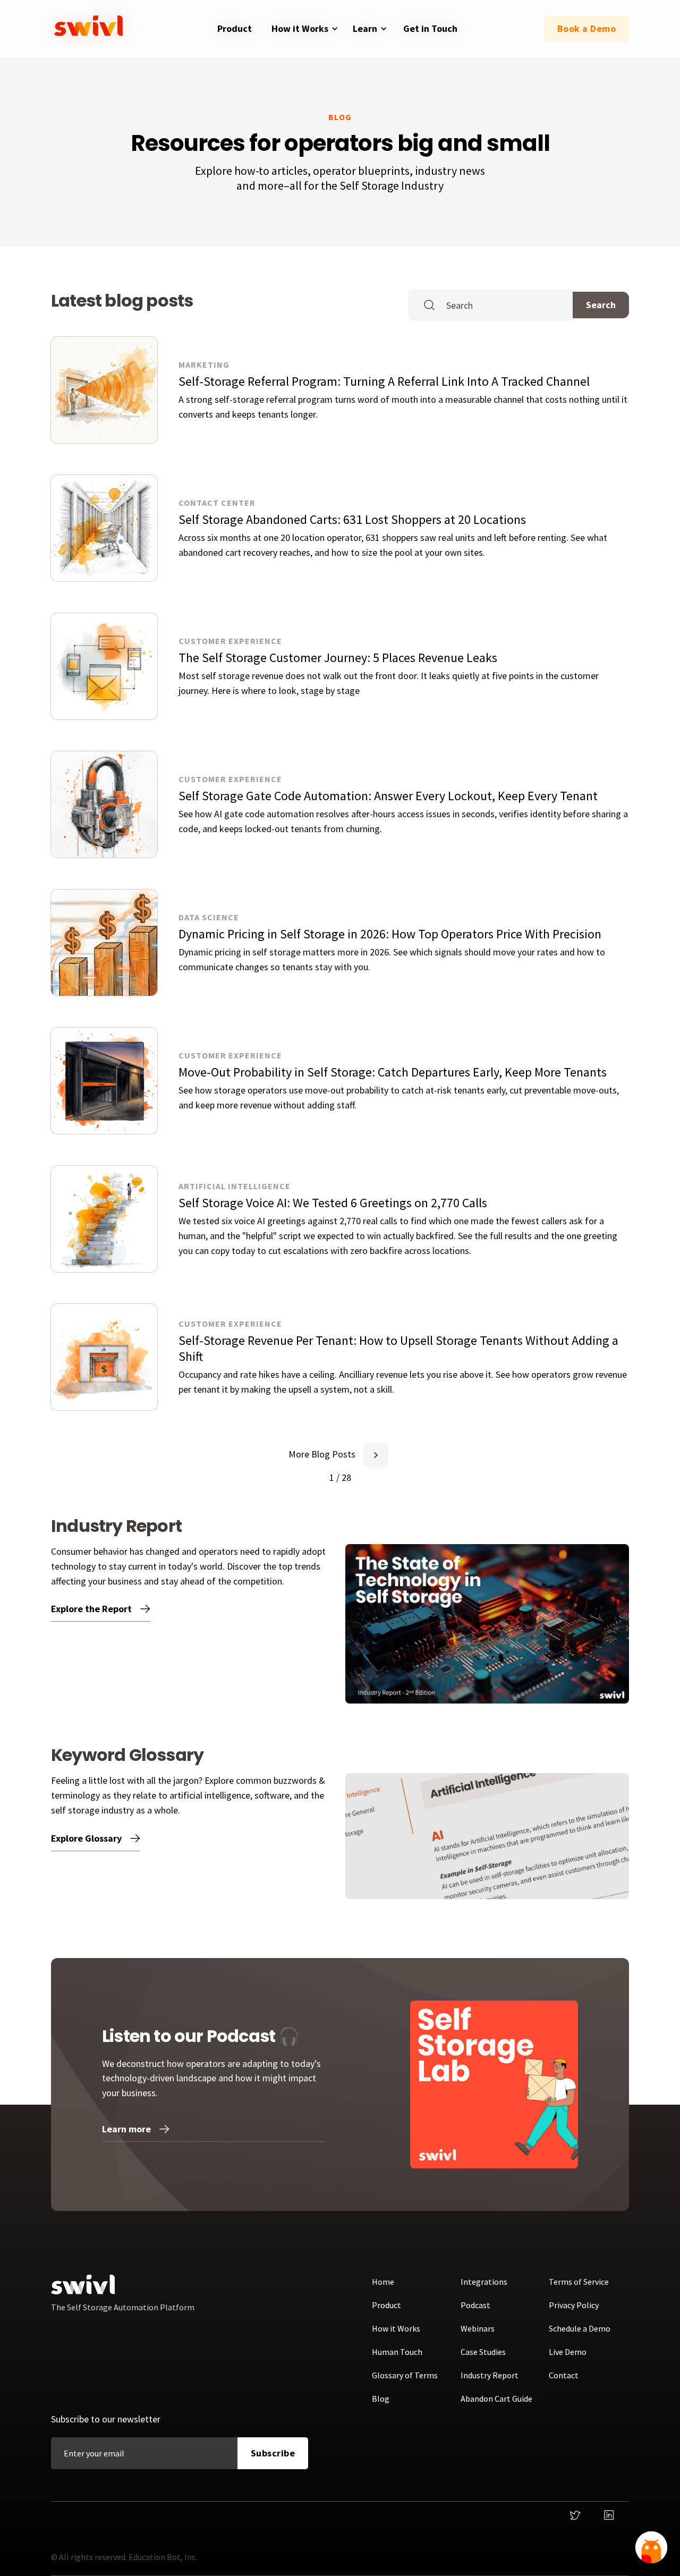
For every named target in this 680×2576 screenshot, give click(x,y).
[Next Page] (376, 1455)
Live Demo (568, 2352)
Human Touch (397, 2352)
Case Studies (483, 2352)
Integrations (484, 2282)
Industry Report (490, 2375)
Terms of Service (579, 2282)
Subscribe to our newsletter (106, 2419)
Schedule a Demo (580, 2328)
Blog (381, 2399)
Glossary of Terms (405, 2375)
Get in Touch (430, 28)
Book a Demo (587, 28)
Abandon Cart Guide (496, 2399)
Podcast (475, 2305)
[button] (303, 29)
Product (386, 2305)
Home (383, 2282)
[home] (91, 29)
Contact (564, 2375)
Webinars (478, 2328)
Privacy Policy (574, 2305)
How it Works (396, 2328)
